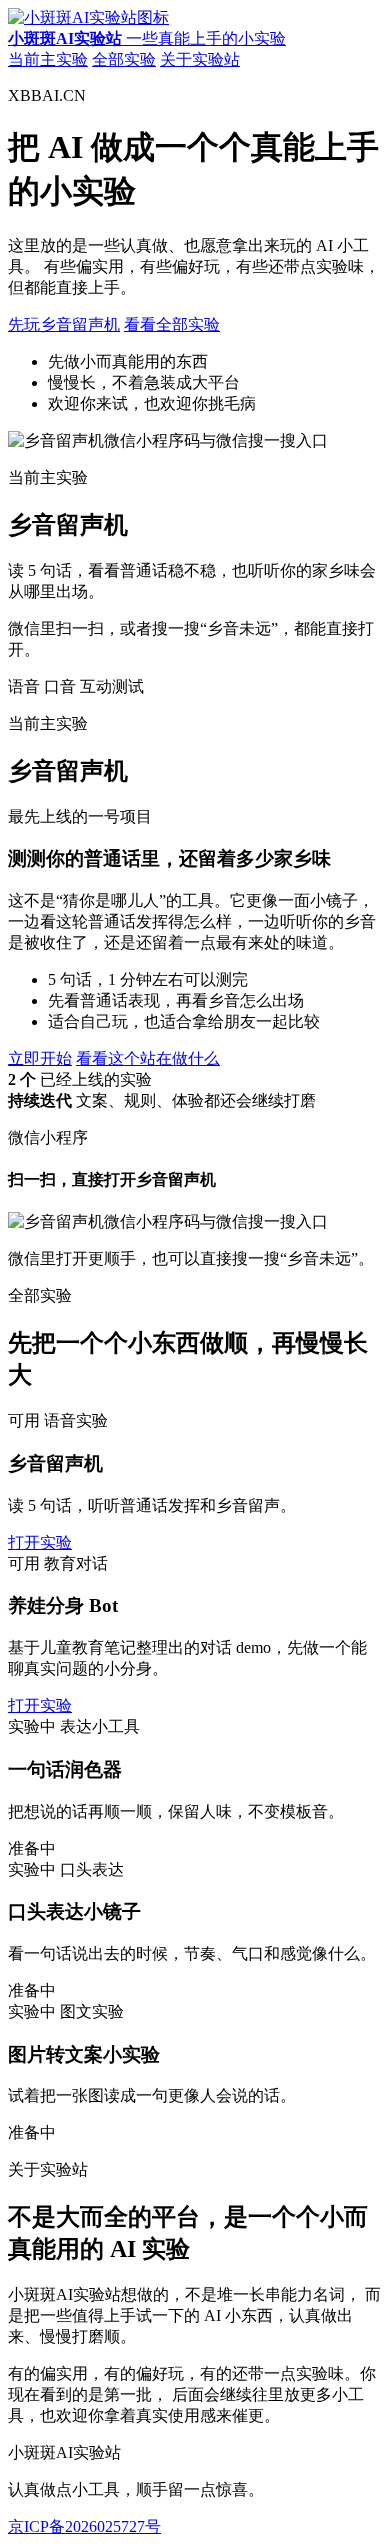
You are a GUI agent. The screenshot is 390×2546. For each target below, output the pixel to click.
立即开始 (40, 1058)
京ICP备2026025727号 (84, 2526)
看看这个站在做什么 (148, 1058)
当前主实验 (48, 59)
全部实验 (124, 59)
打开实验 (40, 1542)
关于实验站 (200, 59)
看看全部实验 (172, 324)
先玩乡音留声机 (64, 324)
